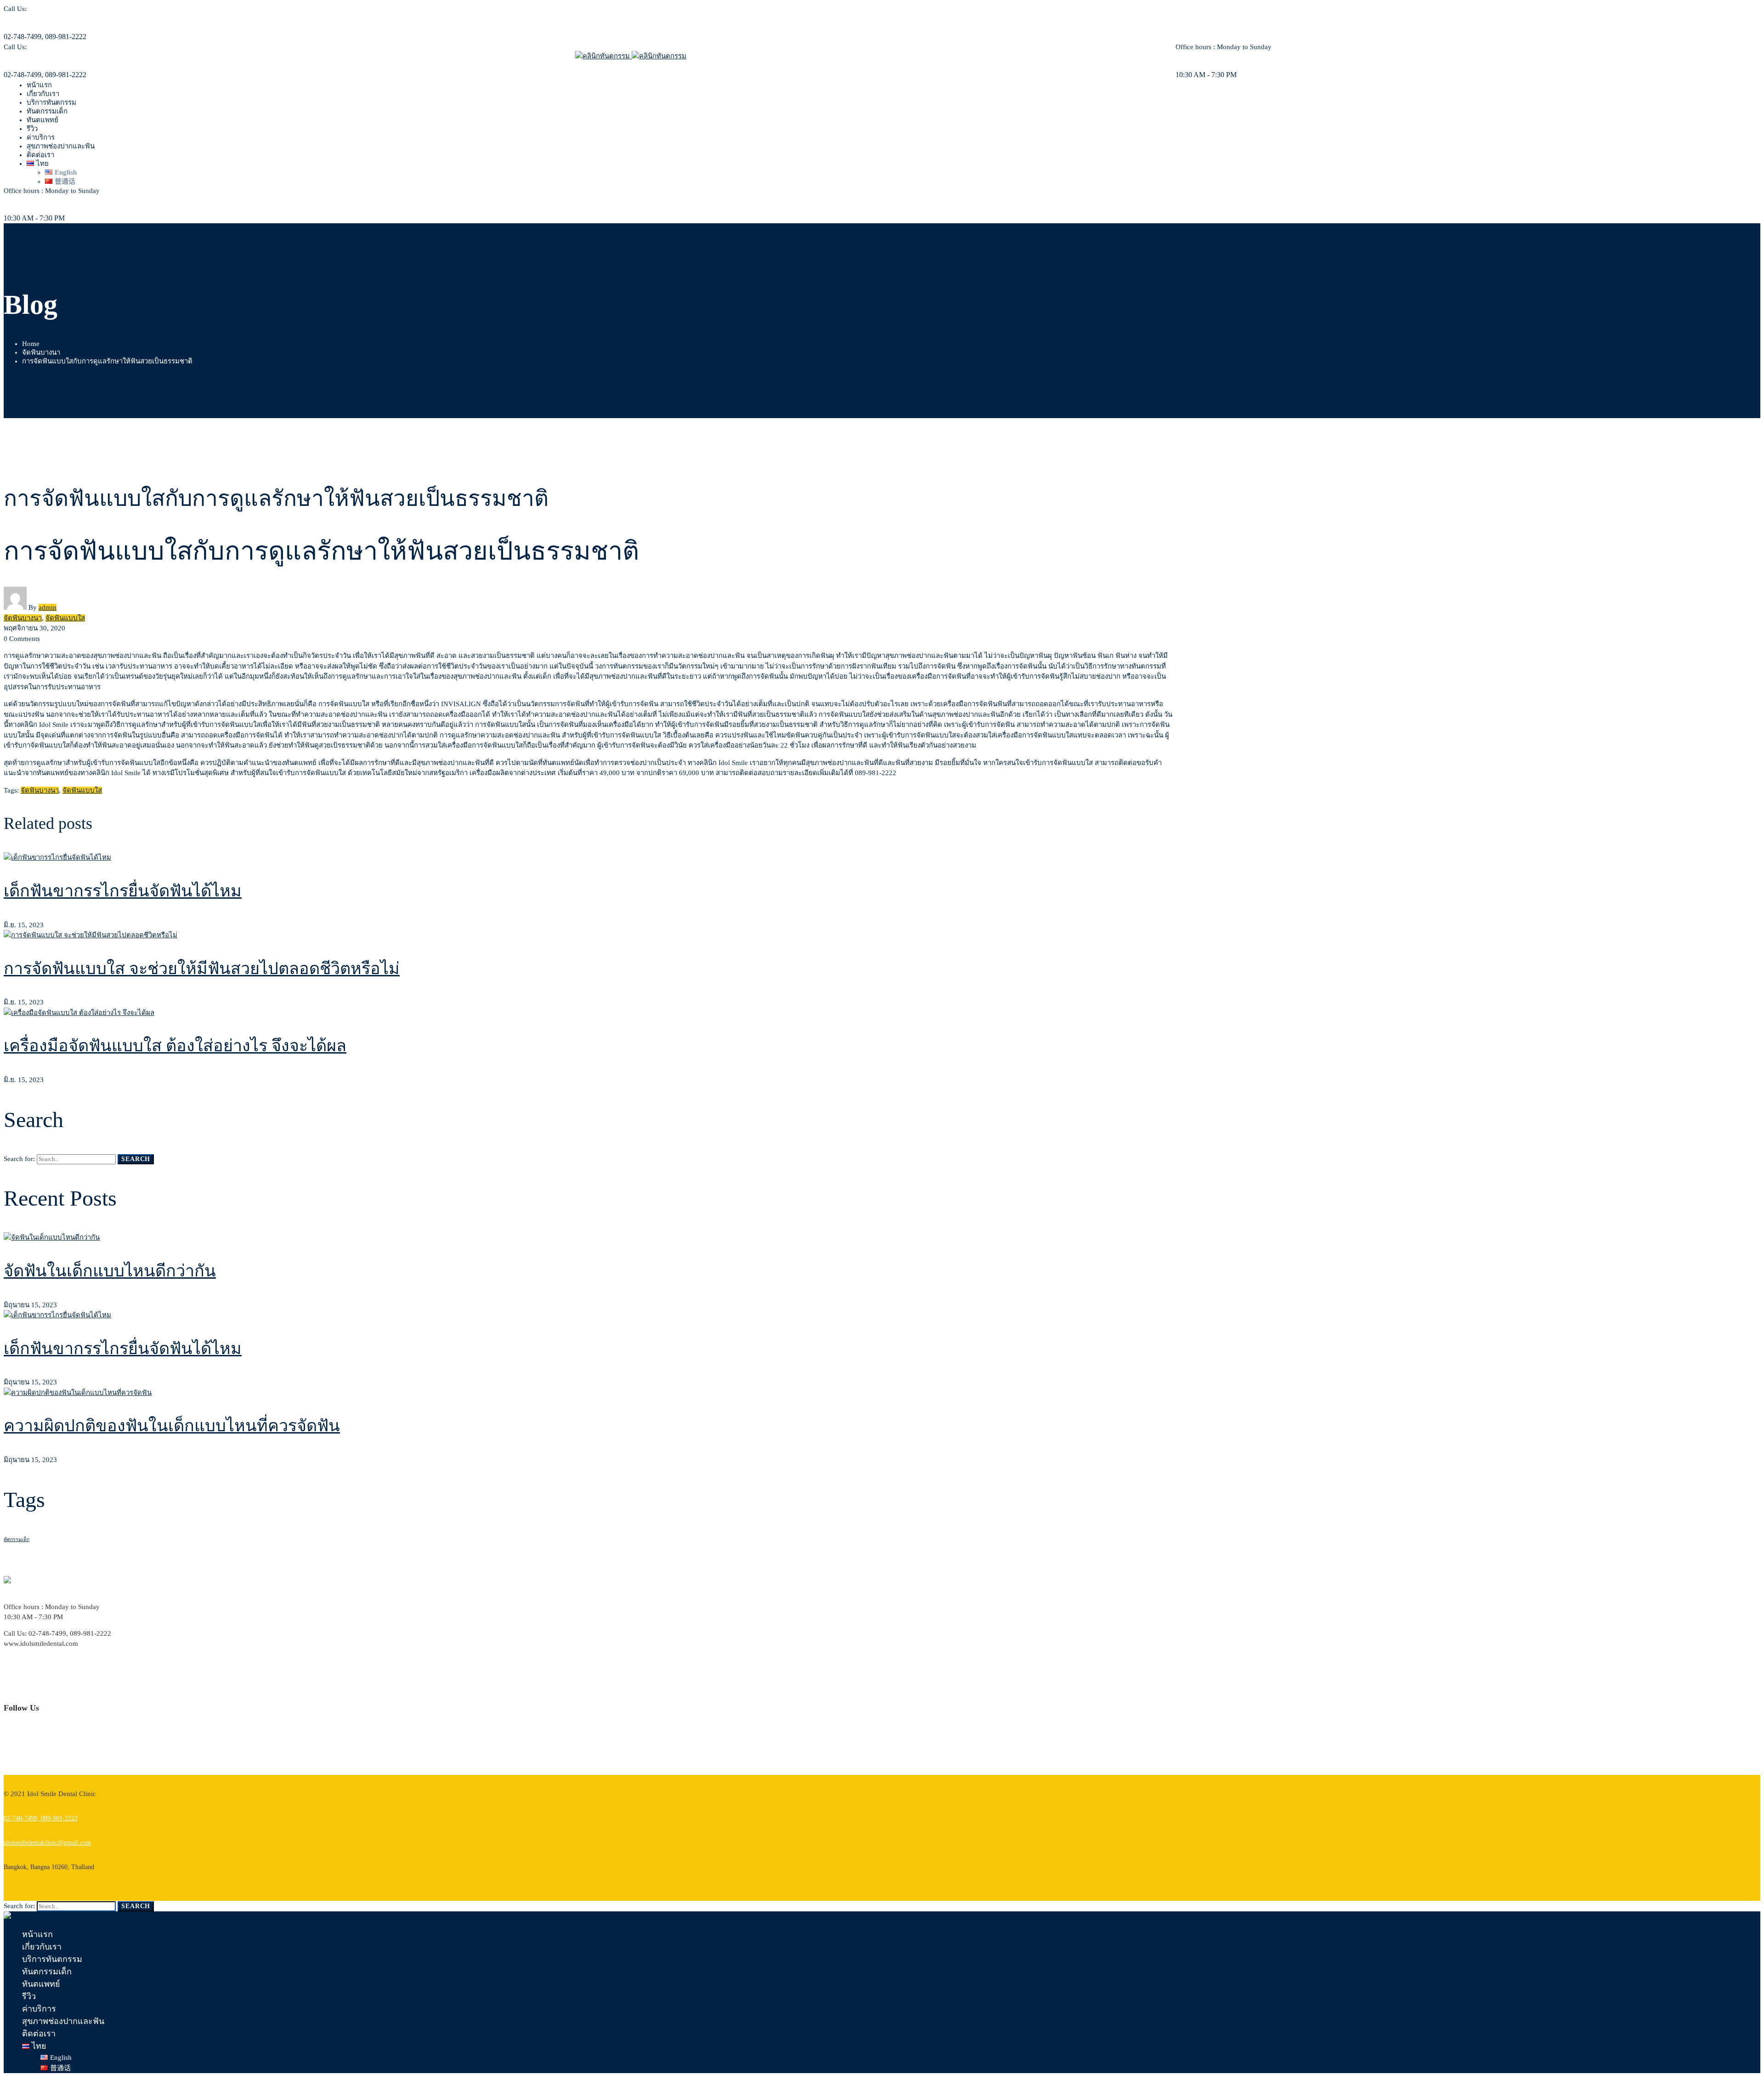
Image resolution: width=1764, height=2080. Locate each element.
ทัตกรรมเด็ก (17, 1539)
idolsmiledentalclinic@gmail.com (47, 1843)
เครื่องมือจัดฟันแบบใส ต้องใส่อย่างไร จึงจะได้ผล (175, 1046)
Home (31, 344)
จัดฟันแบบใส (65, 618)
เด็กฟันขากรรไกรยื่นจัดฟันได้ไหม (123, 891)
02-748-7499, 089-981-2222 (41, 1818)
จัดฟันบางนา (41, 352)
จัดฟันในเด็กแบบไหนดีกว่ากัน (110, 1271)
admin (48, 607)
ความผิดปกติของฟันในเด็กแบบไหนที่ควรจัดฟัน (172, 1426)
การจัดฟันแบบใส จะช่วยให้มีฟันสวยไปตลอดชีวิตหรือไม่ (202, 969)
